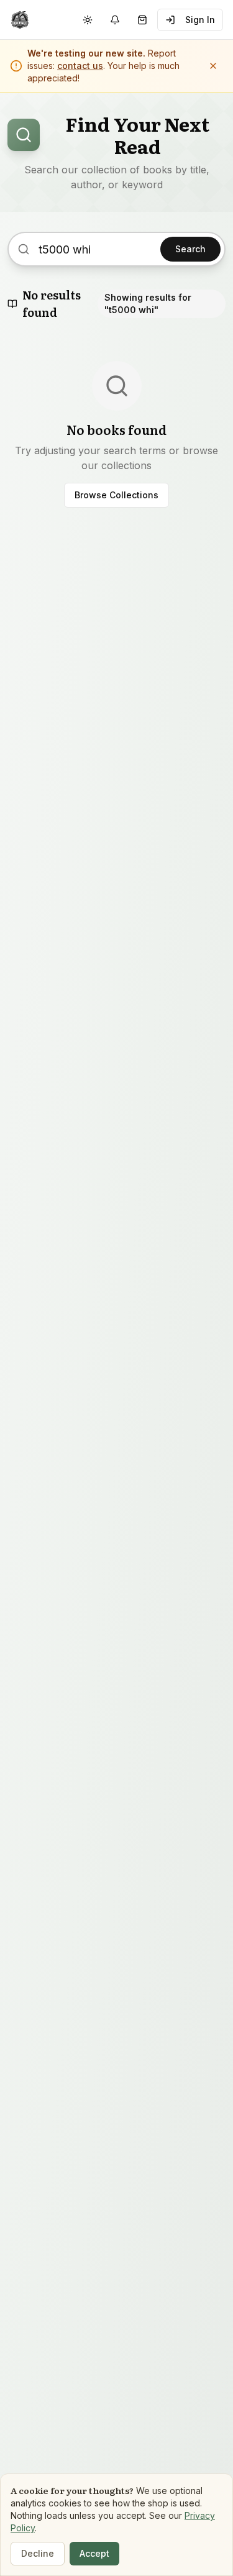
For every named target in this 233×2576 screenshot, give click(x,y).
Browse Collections (116, 495)
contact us (80, 66)
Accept (94, 2553)
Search (190, 249)
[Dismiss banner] (213, 66)
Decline (38, 2553)
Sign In (200, 20)
